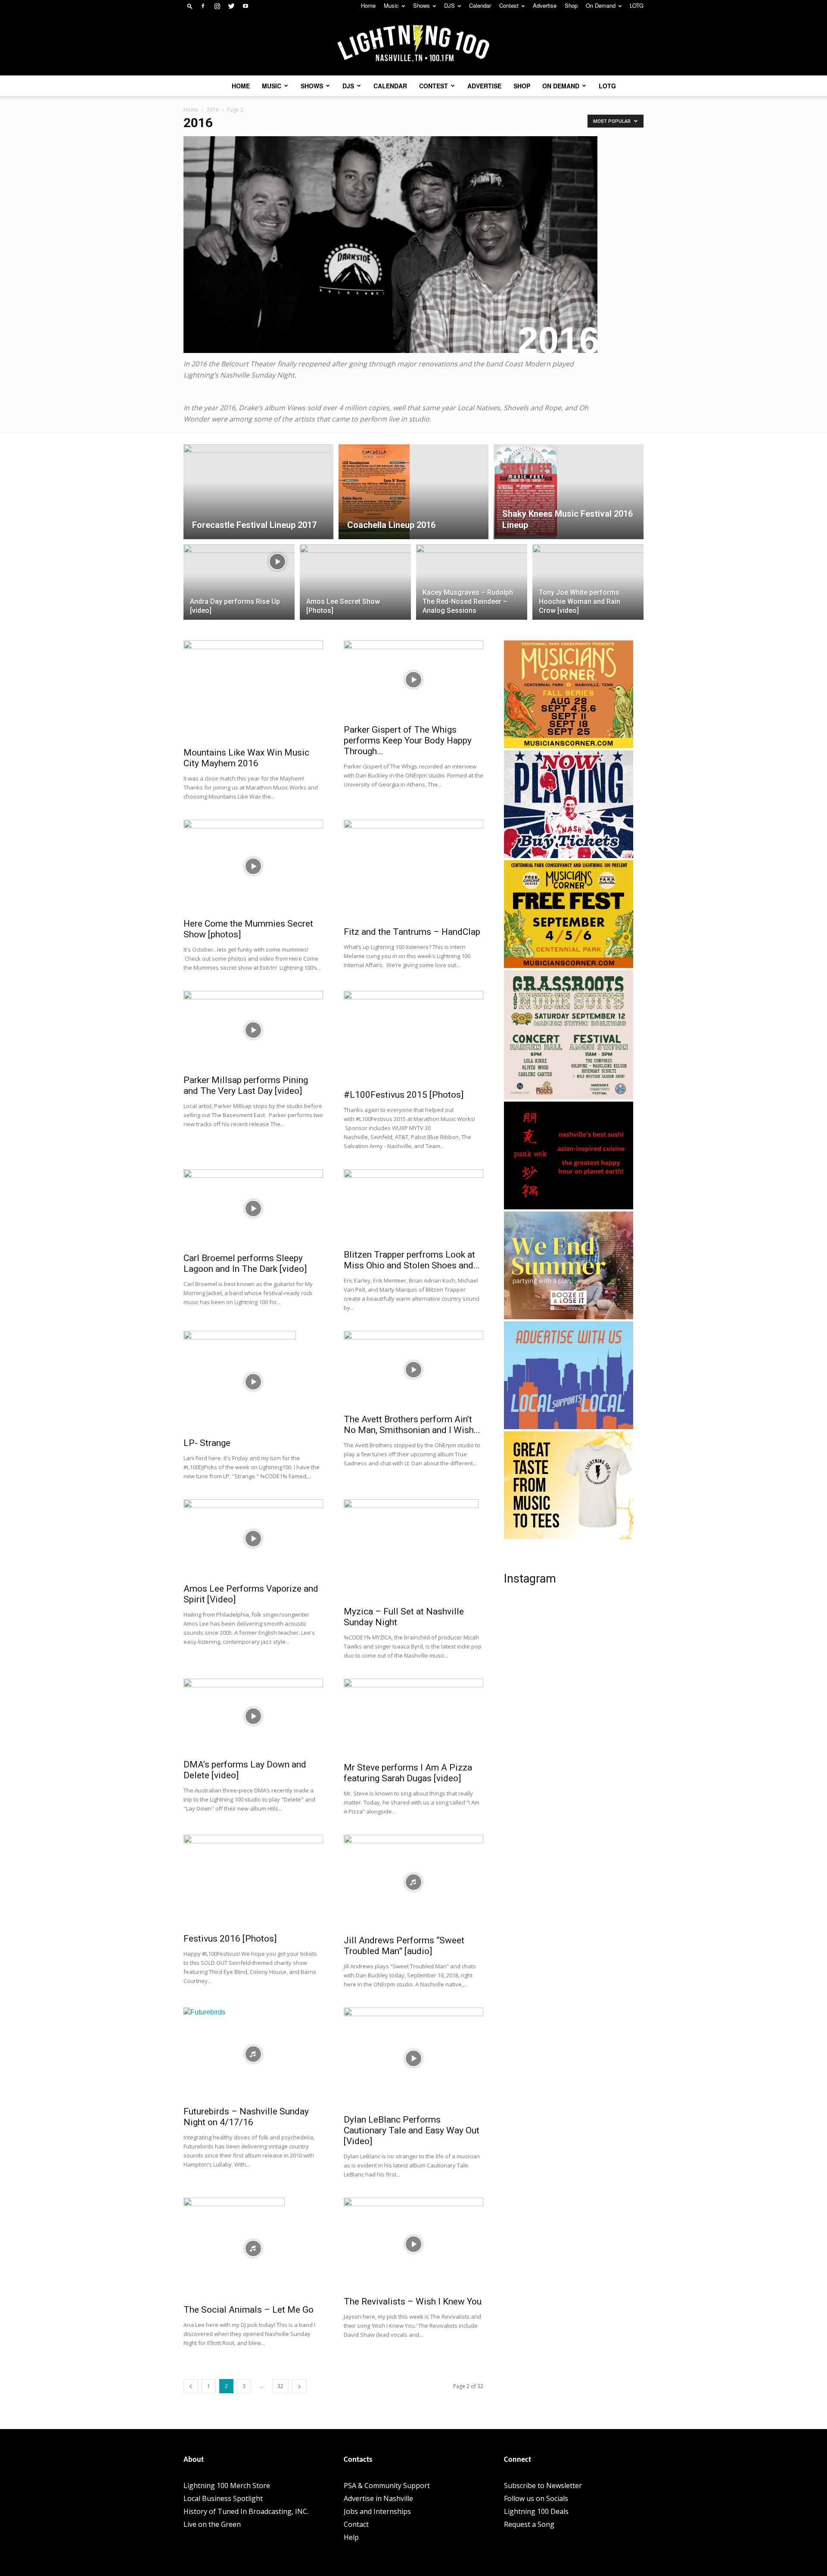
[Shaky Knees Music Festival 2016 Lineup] (569, 492)
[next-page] (299, 2386)
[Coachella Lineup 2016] (413, 492)
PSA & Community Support (387, 2485)
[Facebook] (203, 6)
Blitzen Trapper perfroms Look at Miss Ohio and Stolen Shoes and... (412, 1260)
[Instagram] (217, 6)
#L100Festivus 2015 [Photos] (404, 1095)
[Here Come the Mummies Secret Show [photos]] (253, 866)
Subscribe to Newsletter (543, 2485)
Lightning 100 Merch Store (227, 2485)
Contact (356, 2524)
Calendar (480, 5)
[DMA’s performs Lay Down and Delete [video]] (253, 1716)
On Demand (601, 5)
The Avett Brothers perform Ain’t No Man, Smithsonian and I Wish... (412, 1425)
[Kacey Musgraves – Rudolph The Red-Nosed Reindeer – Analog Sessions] (472, 582)
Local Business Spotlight (223, 2498)
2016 (213, 110)
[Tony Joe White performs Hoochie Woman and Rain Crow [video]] (588, 573)
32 (280, 2386)
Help (351, 2537)
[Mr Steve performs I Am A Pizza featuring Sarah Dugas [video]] (413, 1718)
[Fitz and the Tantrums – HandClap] (413, 870)
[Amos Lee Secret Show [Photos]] (355, 584)
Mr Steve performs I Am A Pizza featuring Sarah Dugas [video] (408, 1773)
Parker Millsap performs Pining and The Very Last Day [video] (246, 1085)
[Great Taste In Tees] (569, 1536)
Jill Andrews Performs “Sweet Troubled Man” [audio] (404, 1946)
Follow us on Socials (536, 2498)
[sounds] (569, 856)
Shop (571, 5)
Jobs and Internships (377, 2511)
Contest (509, 5)
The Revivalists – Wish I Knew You (413, 2301)
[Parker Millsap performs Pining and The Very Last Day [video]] (253, 1030)
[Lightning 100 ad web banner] (569, 1427)
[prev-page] (191, 2386)
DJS (449, 5)
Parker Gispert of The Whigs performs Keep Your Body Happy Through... (408, 740)
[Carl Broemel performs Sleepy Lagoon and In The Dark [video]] (253, 1208)
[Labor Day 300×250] (569, 1317)
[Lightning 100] (413, 44)
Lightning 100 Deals (536, 2511)
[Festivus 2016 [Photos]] (253, 1881)
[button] (190, 6)
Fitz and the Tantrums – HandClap (412, 932)
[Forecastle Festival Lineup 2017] (258, 492)
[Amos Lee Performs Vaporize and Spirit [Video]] (253, 1539)
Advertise (545, 5)
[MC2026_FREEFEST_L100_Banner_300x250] (569, 965)
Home (368, 5)
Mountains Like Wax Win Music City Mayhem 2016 (246, 758)
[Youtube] (246, 6)
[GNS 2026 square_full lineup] (569, 1097)
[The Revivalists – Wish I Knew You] (413, 2244)
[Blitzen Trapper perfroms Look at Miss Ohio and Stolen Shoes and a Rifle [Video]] (413, 1207)
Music (391, 5)
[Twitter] (231, 6)
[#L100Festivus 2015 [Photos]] (413, 1037)
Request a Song (529, 2524)
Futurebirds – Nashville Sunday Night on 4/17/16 (246, 2117)
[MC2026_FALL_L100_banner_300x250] (569, 746)
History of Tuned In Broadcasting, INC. (246, 2511)
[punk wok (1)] (569, 1207)
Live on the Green (212, 2524)
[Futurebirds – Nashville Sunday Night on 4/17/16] (253, 2054)
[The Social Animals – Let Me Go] (253, 2248)
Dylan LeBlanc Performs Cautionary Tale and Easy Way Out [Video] (412, 2130)
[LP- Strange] (253, 1382)
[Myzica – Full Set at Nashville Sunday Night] (413, 1550)
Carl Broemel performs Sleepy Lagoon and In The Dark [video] (245, 1263)
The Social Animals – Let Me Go (249, 2310)
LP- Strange (207, 1443)
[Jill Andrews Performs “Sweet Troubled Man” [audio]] (413, 1882)
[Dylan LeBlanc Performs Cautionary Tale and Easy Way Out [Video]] (413, 2058)
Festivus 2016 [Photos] (230, 1939)
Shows (421, 5)
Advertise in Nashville (378, 2498)
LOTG (637, 5)
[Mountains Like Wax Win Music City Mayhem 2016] (253, 691)
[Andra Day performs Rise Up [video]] (239, 587)
